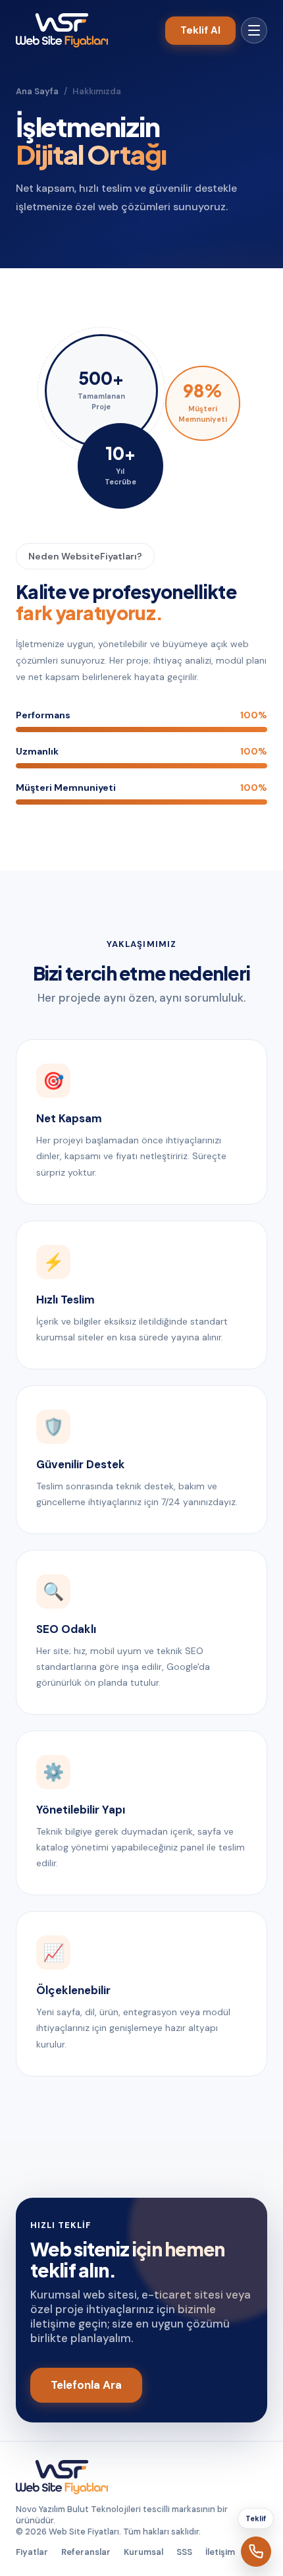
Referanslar (86, 2552)
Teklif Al (200, 30)
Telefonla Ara (86, 2385)
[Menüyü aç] (254, 30)
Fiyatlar (32, 2552)
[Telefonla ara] (256, 2552)
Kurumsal (143, 2552)
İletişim (220, 2552)
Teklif (256, 2516)
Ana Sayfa (37, 91)
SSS (184, 2552)
